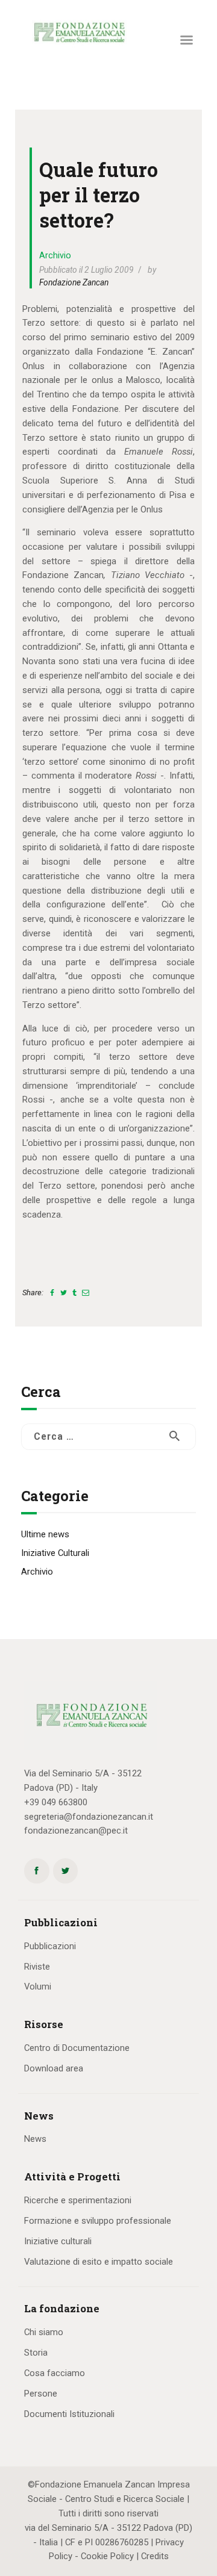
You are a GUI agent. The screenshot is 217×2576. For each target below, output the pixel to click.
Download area (54, 2068)
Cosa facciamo (55, 2373)
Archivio (55, 255)
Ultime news (45, 1534)
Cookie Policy (107, 2556)
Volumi (38, 1986)
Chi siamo (44, 2332)
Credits (155, 2556)
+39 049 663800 (56, 1802)
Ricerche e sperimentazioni (78, 2200)
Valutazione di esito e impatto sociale (99, 2262)
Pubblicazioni (50, 1946)
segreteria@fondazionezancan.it (89, 1817)
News (35, 2139)
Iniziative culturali (58, 2241)
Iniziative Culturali (55, 1553)
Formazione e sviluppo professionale (98, 2221)
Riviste (37, 1967)
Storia (36, 2353)
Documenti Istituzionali (69, 2414)
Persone (41, 2394)
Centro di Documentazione (77, 2048)
